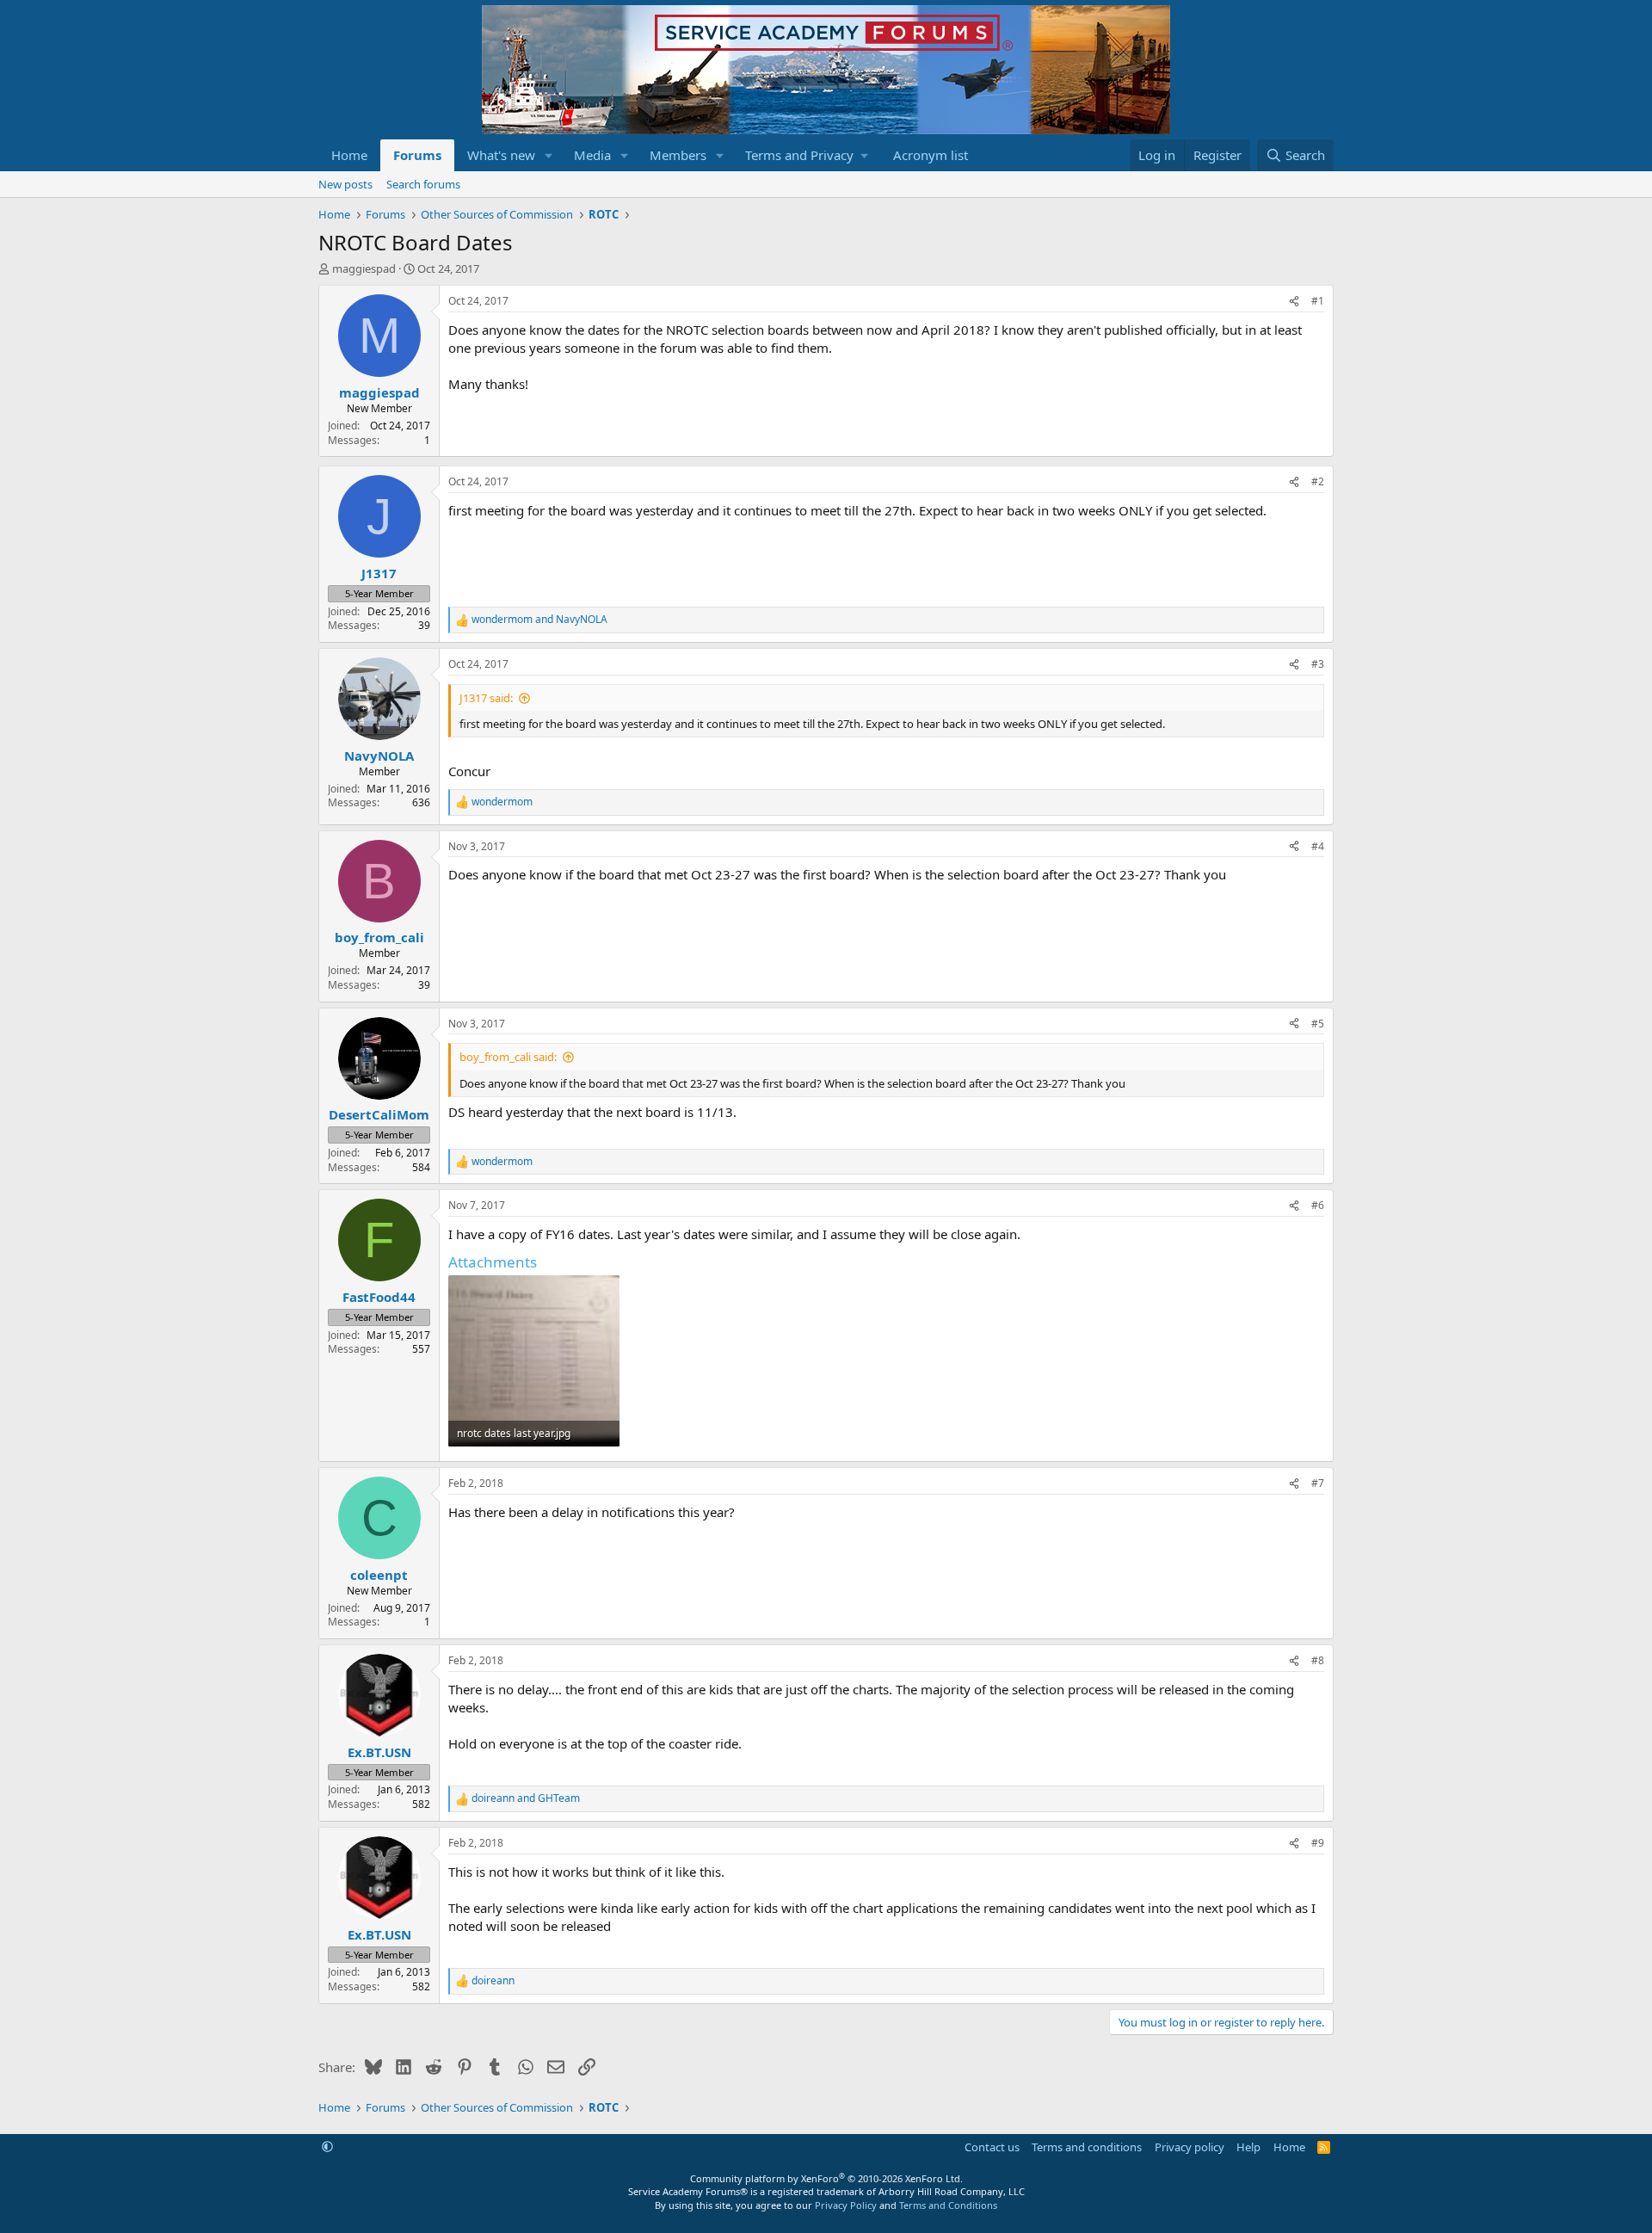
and (539, 620)
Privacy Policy (846, 2205)
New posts (345, 184)
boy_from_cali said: (508, 1057)
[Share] (1294, 302)
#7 (1318, 1483)
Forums (417, 155)
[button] (549, 155)
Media (592, 155)
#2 (1318, 481)
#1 (1318, 301)
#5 (1318, 1024)
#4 (1318, 846)
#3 (1318, 664)
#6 (1318, 1205)
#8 (1318, 1660)
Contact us (992, 2147)
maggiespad (364, 268)
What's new (501, 155)
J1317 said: (486, 698)
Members (678, 155)
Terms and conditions (1087, 2147)
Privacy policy (1190, 2147)
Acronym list (931, 155)
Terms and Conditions (948, 2205)
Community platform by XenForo (826, 2178)
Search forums (423, 184)
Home (349, 155)
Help (1248, 2147)
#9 (1318, 1843)
